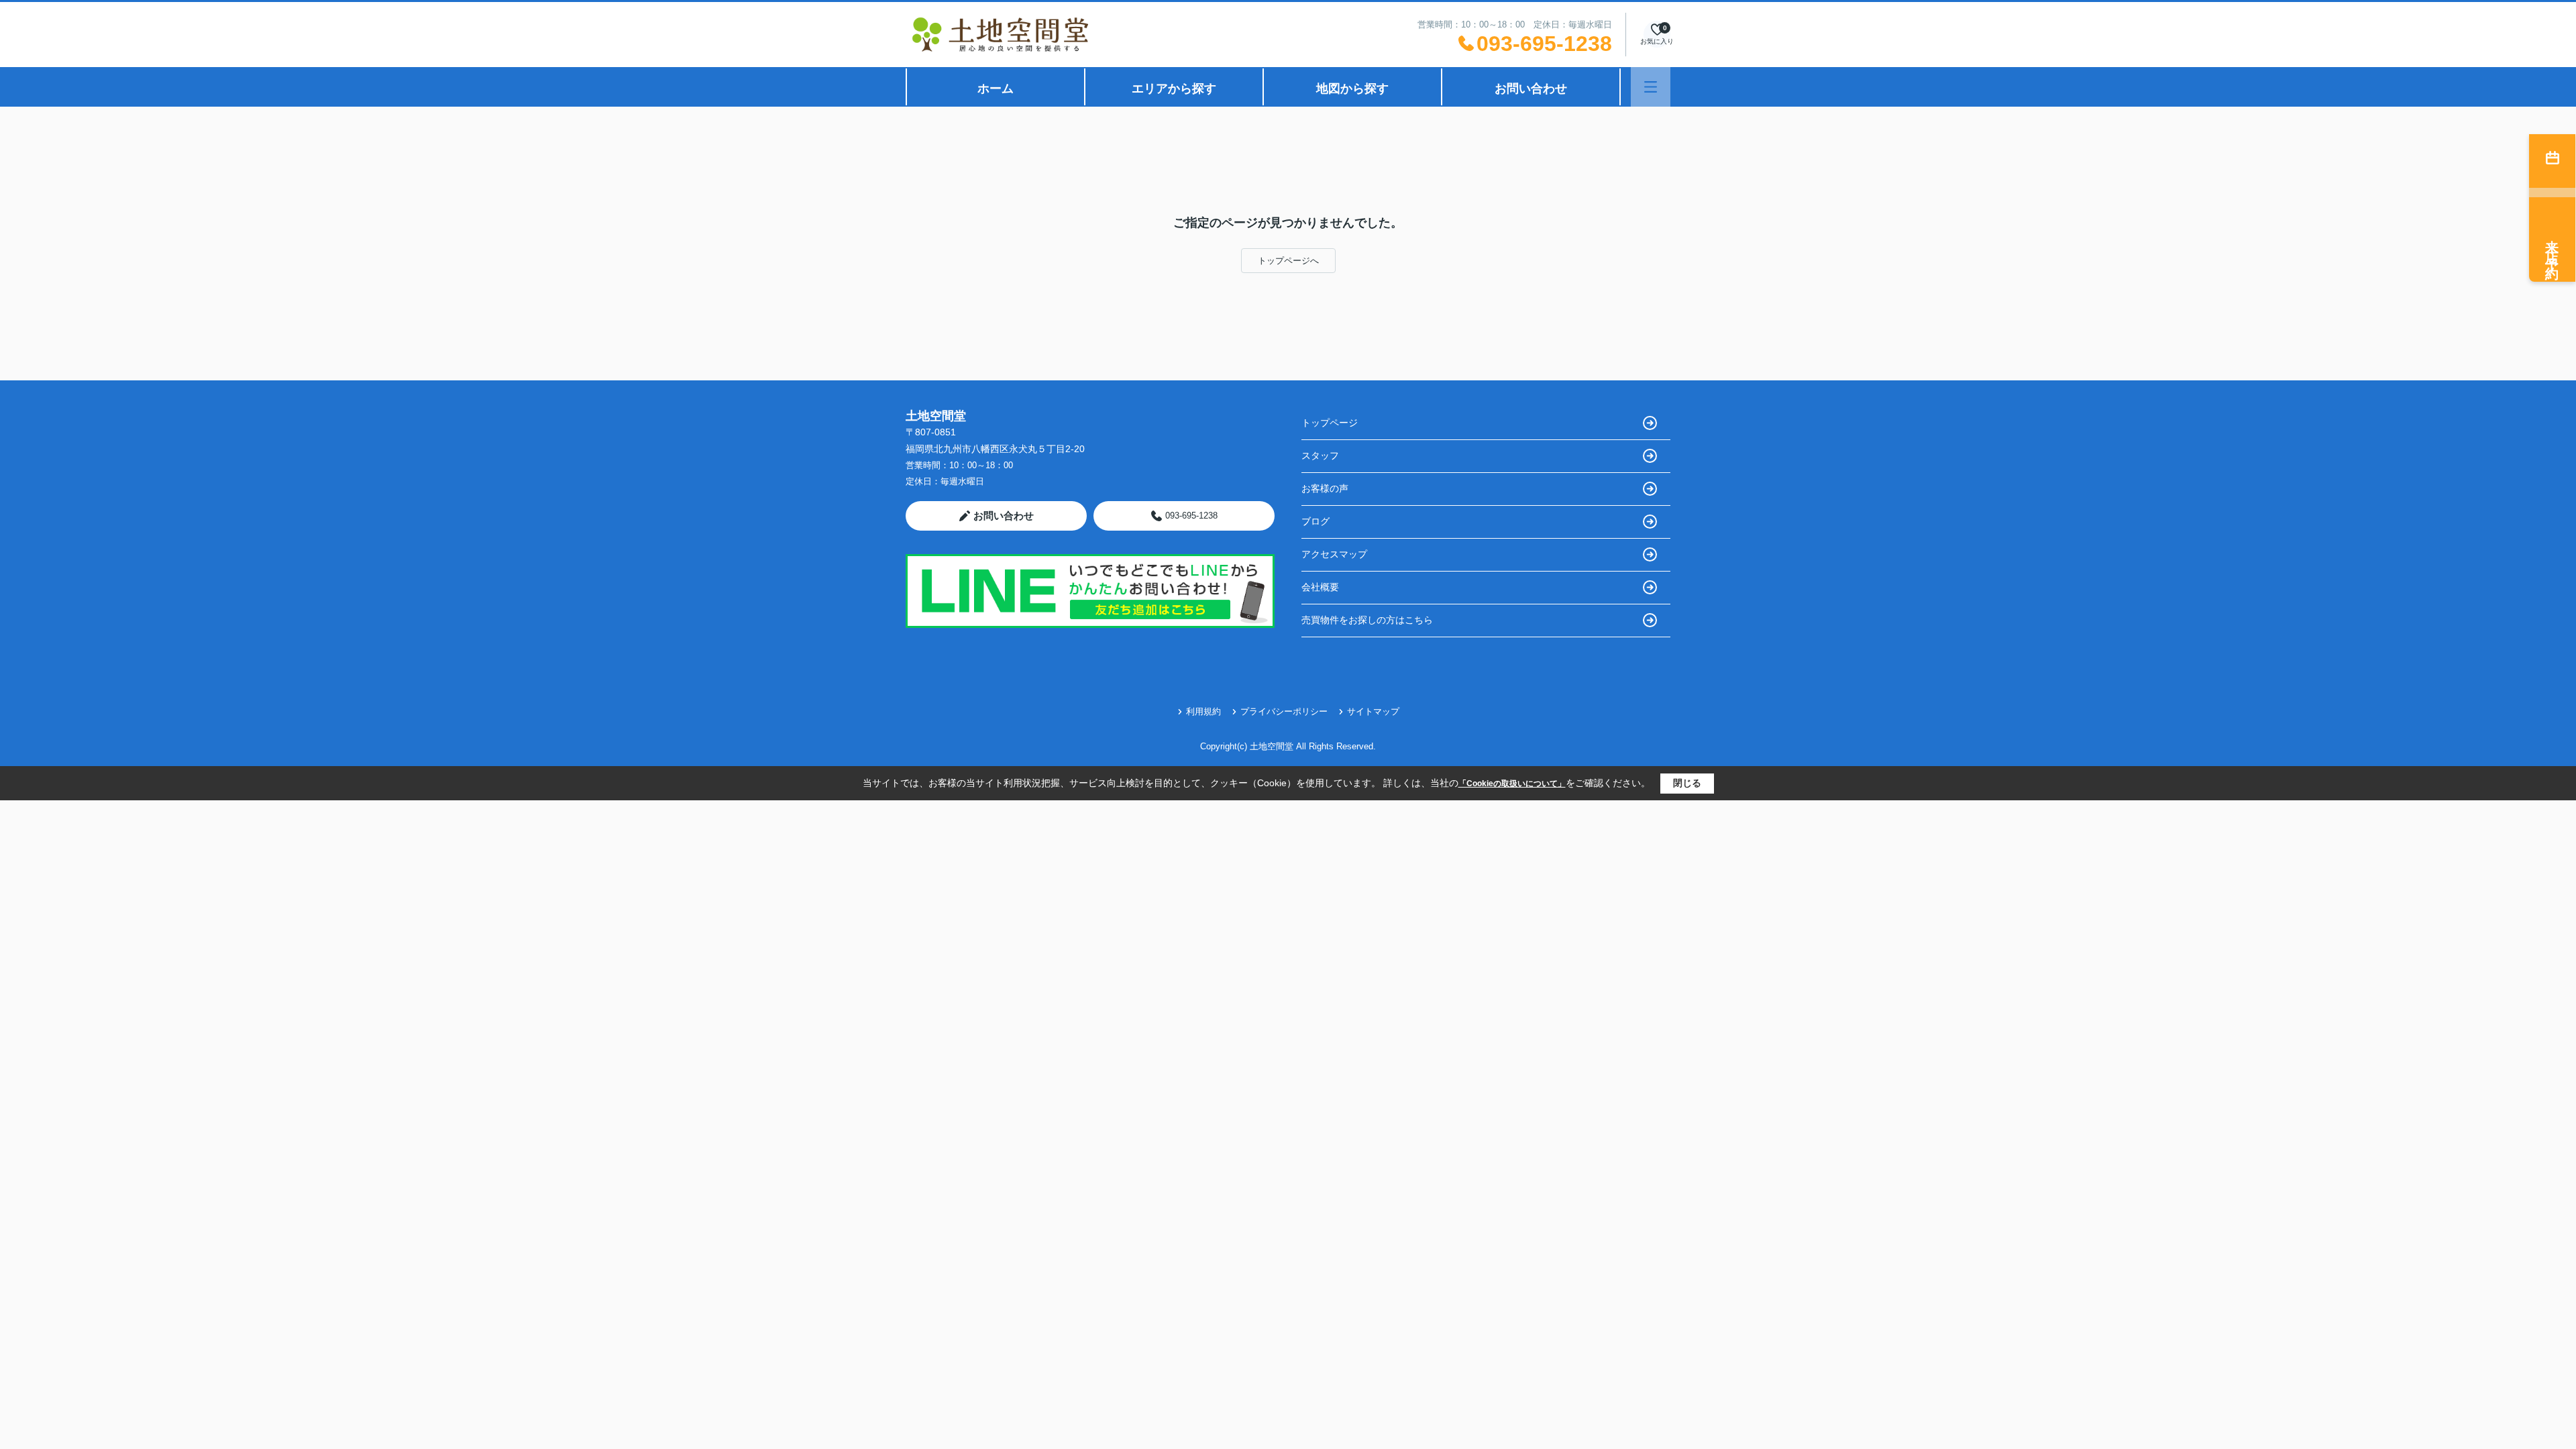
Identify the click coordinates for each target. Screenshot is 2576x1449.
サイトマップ (1373, 711)
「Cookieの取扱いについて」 (1512, 784)
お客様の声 (1325, 488)
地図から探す (1352, 89)
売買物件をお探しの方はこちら (1367, 620)
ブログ (1316, 521)
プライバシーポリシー (1284, 711)
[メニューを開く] (1651, 87)
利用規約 (1203, 711)
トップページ (1330, 423)
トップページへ (1288, 261)
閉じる (1687, 783)
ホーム (996, 89)
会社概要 (1320, 587)
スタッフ (1320, 455)
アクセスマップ (1334, 554)
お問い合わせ (1531, 89)
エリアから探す (1174, 89)
